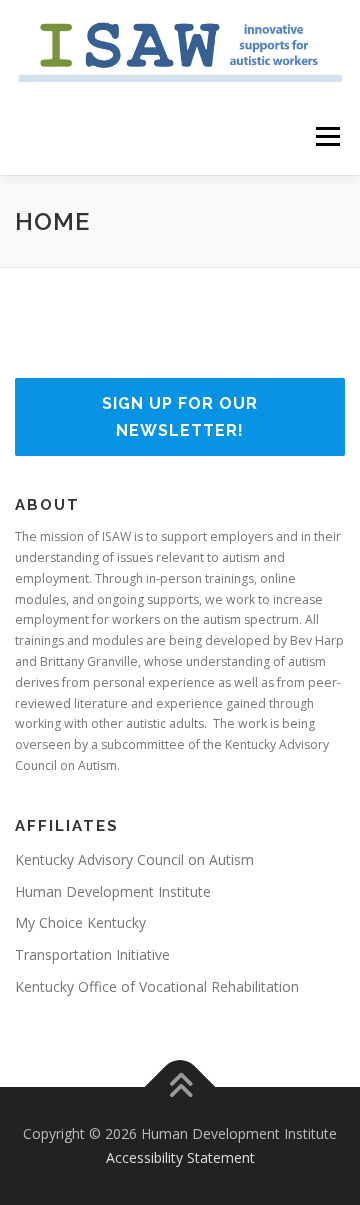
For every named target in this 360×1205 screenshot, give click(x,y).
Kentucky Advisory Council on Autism (134, 859)
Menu (326, 137)
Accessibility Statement (180, 1157)
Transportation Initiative (92, 954)
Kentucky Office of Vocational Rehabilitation (157, 986)
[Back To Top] (180, 1087)
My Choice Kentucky (80, 922)
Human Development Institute (113, 891)
